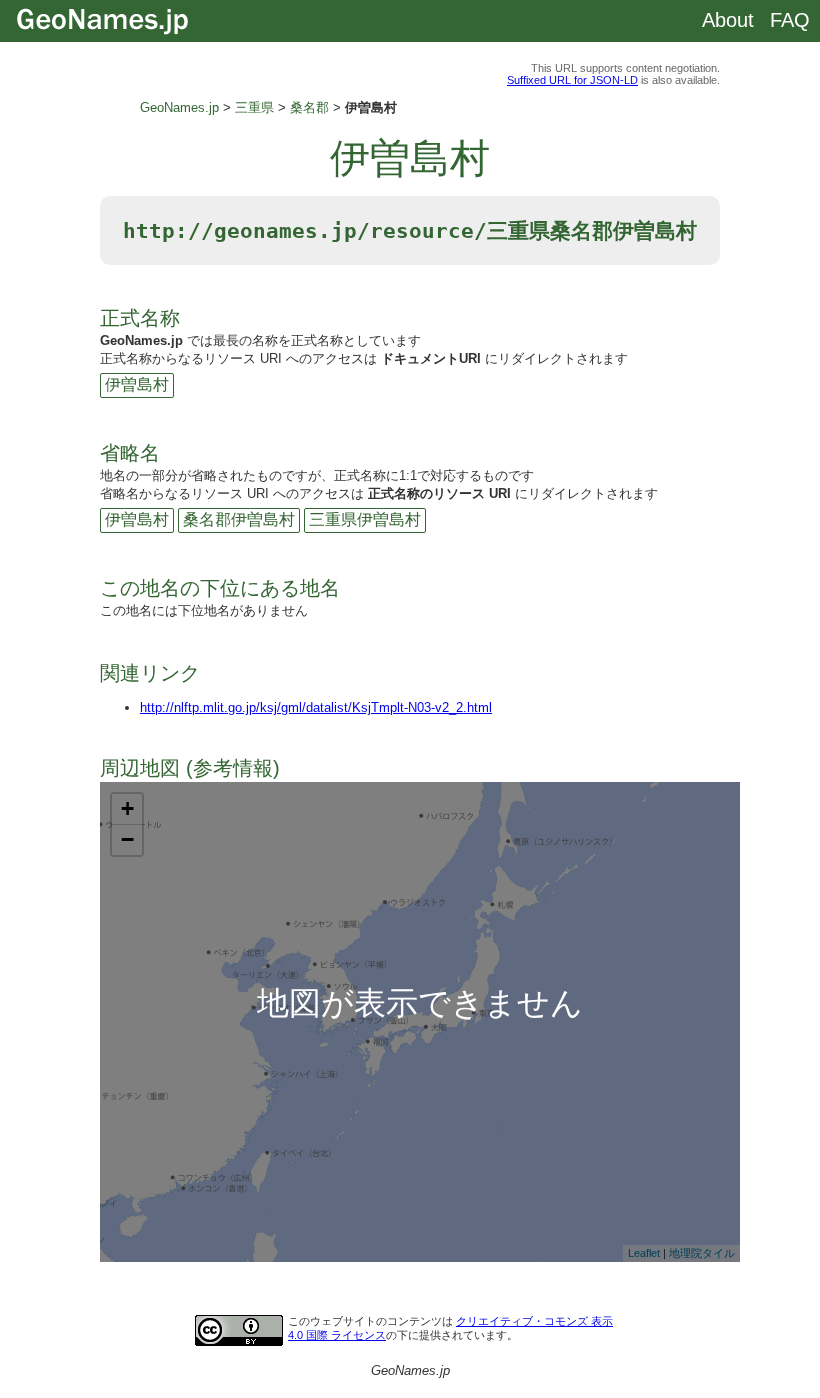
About (728, 20)
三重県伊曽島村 (365, 519)
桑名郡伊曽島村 (239, 519)
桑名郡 (309, 107)
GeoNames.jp (179, 107)
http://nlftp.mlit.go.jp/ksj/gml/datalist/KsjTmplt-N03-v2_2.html (316, 707)
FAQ (790, 20)
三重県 (254, 107)
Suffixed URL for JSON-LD (572, 80)
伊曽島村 (137, 384)
